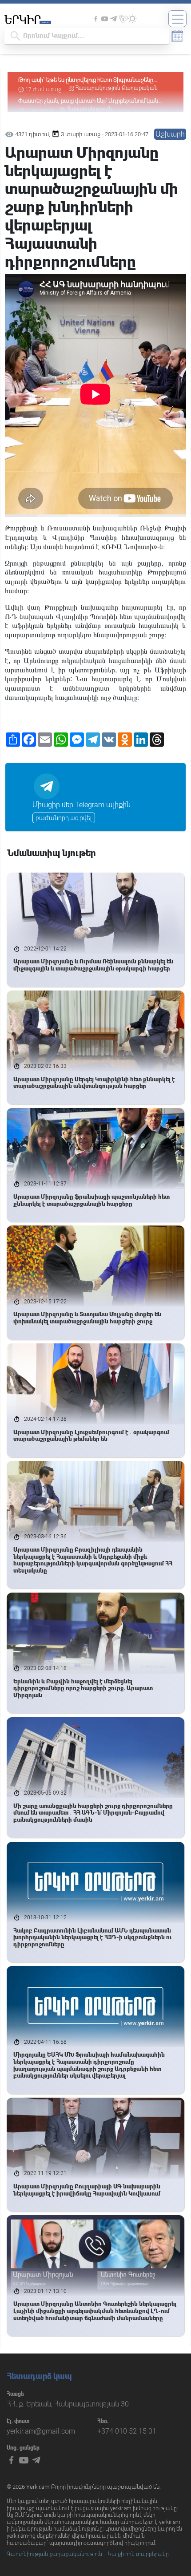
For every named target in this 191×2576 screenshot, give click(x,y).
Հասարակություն (90, 88)
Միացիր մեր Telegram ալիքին (82, 805)
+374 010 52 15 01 (127, 2431)
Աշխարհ (170, 134)
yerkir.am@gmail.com (41, 2431)
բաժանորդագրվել (64, 818)
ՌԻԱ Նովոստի (129, 547)
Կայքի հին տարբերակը (138, 2554)
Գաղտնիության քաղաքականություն (54, 2554)
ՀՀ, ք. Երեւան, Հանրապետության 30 (68, 2404)
